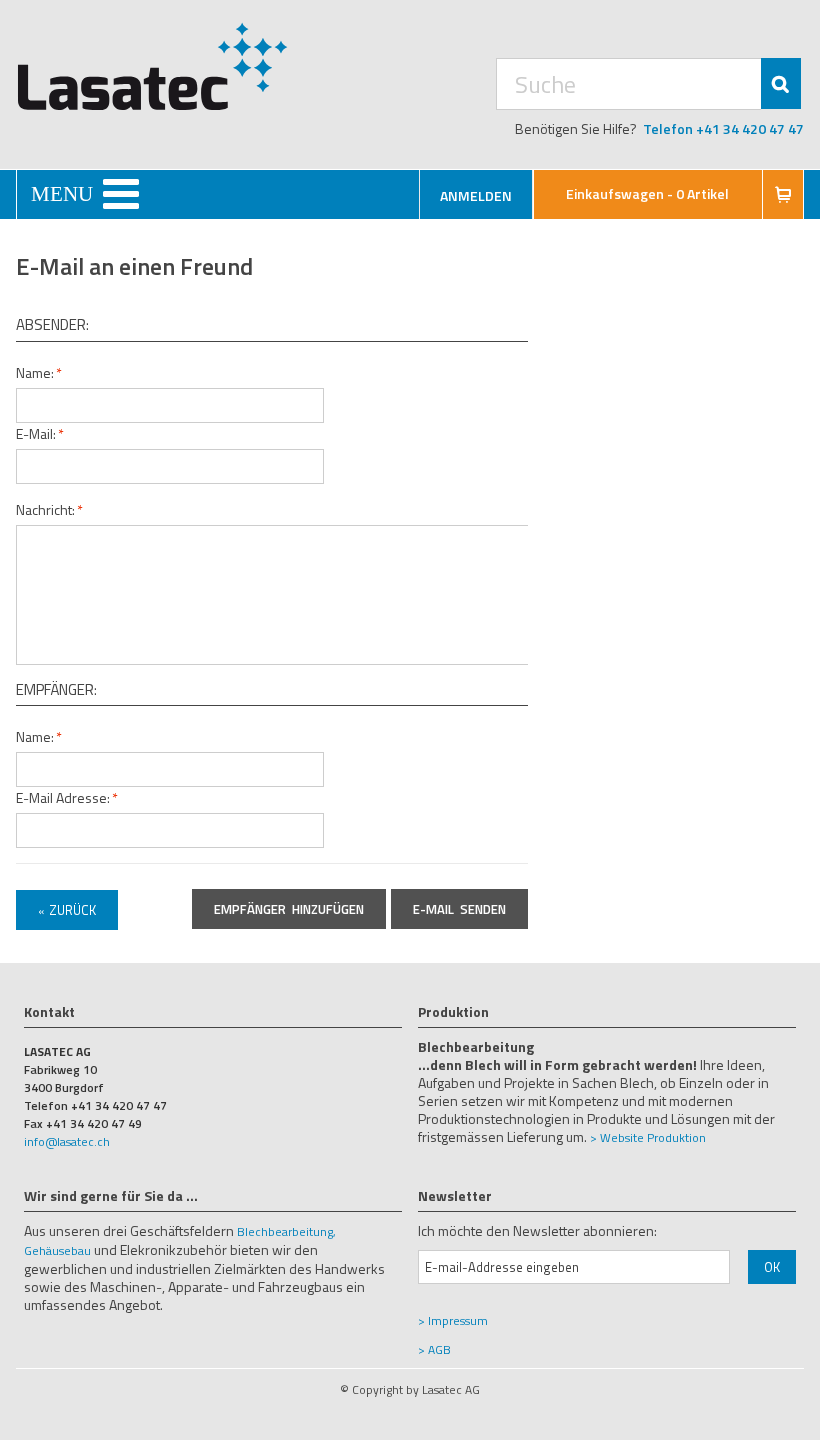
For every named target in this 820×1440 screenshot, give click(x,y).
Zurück (67, 910)
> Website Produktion (648, 1137)
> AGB (434, 1349)
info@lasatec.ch (67, 1141)
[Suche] (781, 83)
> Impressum (453, 1320)
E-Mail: (36, 433)
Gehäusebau (57, 1250)
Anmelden (476, 195)
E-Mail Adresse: (63, 797)
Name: (35, 372)
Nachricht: (45, 509)
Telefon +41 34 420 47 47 (723, 128)
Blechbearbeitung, (286, 1231)
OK (772, 1267)
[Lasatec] (152, 66)
